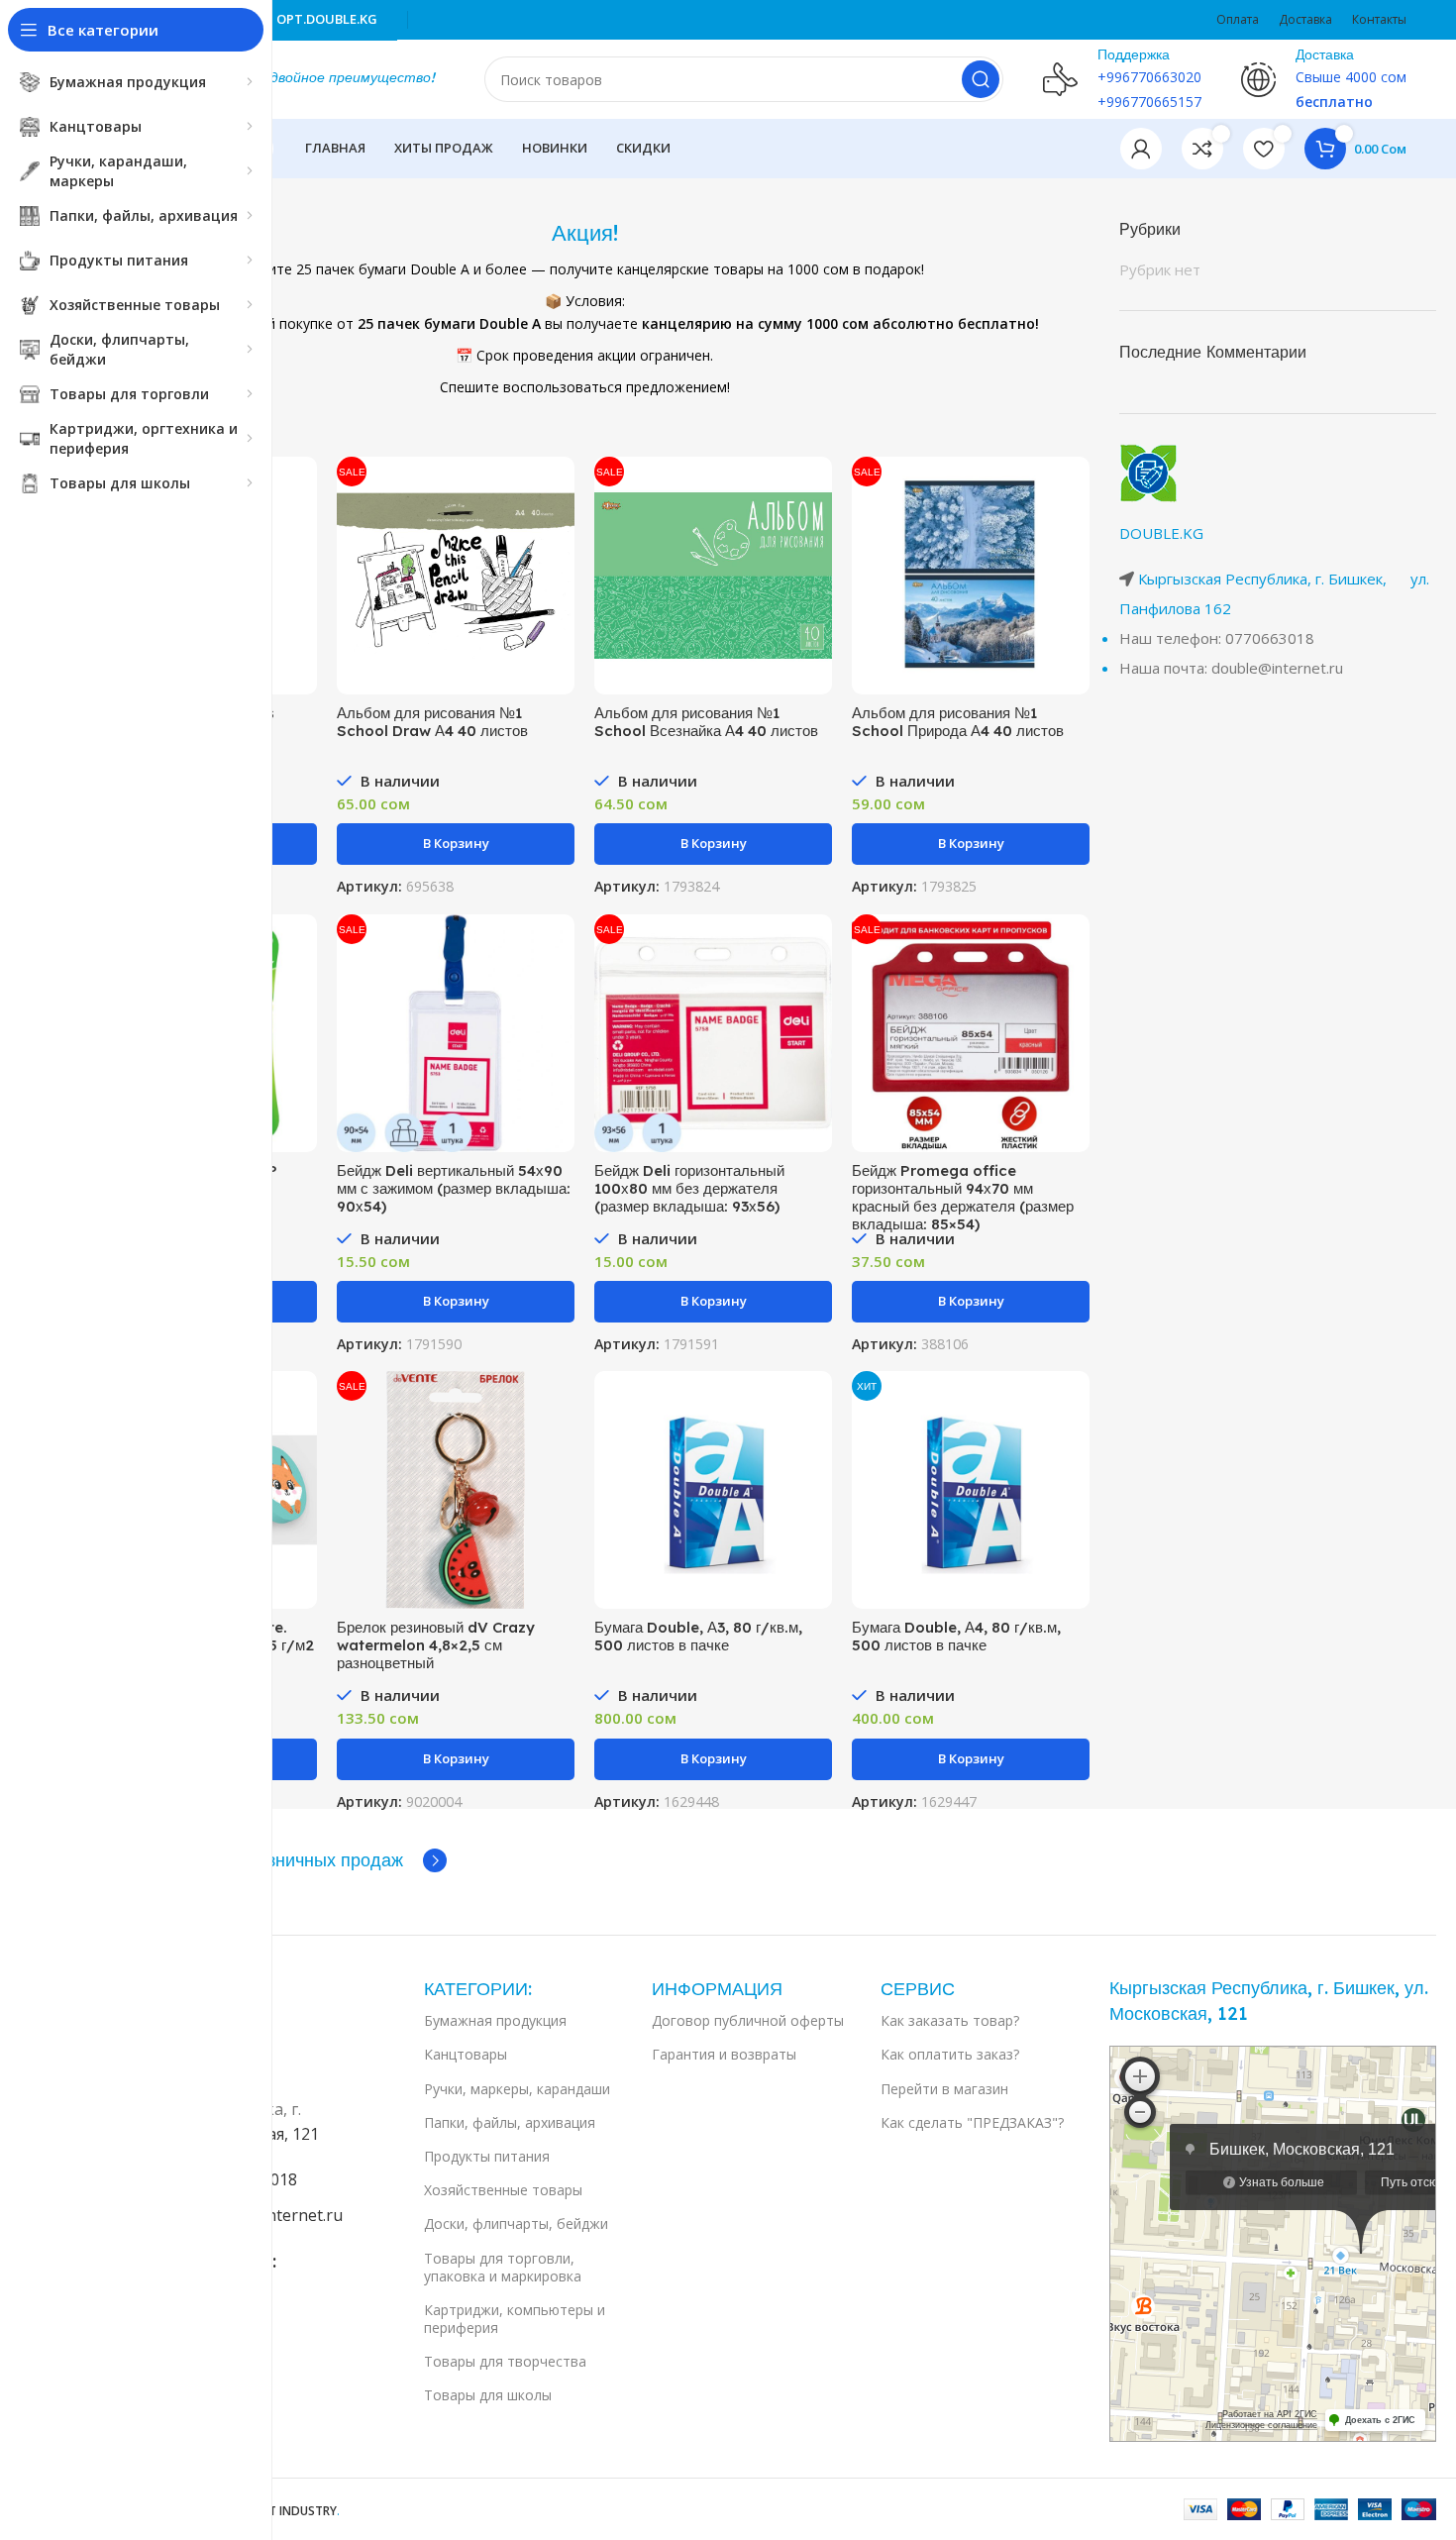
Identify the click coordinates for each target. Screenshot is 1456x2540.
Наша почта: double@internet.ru (1231, 668)
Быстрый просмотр (302, 533)
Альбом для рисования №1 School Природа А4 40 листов (958, 722)
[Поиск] (981, 79)
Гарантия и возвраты (724, 2054)
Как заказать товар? (950, 2020)
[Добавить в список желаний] (302, 578)
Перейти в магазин (944, 2089)
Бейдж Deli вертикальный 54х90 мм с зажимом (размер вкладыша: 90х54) (454, 1188)
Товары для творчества (505, 2361)
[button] (456, 844)
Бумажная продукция (495, 2020)
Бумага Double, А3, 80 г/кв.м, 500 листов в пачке (698, 1636)
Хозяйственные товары (503, 2190)
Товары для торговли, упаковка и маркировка (503, 2267)
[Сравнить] (302, 489)
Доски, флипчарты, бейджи (516, 2223)
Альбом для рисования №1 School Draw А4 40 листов (432, 722)
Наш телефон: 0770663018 (1217, 638)
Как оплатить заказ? (950, 2054)
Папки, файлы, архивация (510, 2122)
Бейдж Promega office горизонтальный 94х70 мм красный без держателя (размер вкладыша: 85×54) (963, 1197)
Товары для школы (488, 2395)
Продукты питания (487, 2156)
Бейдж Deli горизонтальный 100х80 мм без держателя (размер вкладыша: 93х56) (689, 1188)
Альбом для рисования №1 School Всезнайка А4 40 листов (706, 722)
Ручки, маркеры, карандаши (517, 2089)
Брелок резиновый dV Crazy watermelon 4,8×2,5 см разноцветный (436, 1645)
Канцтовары (466, 2054)
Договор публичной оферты (748, 2020)
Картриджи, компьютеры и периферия (515, 2319)
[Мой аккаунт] (1141, 149)
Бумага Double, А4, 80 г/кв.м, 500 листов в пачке (956, 1636)
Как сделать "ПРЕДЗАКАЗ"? (972, 2122)
